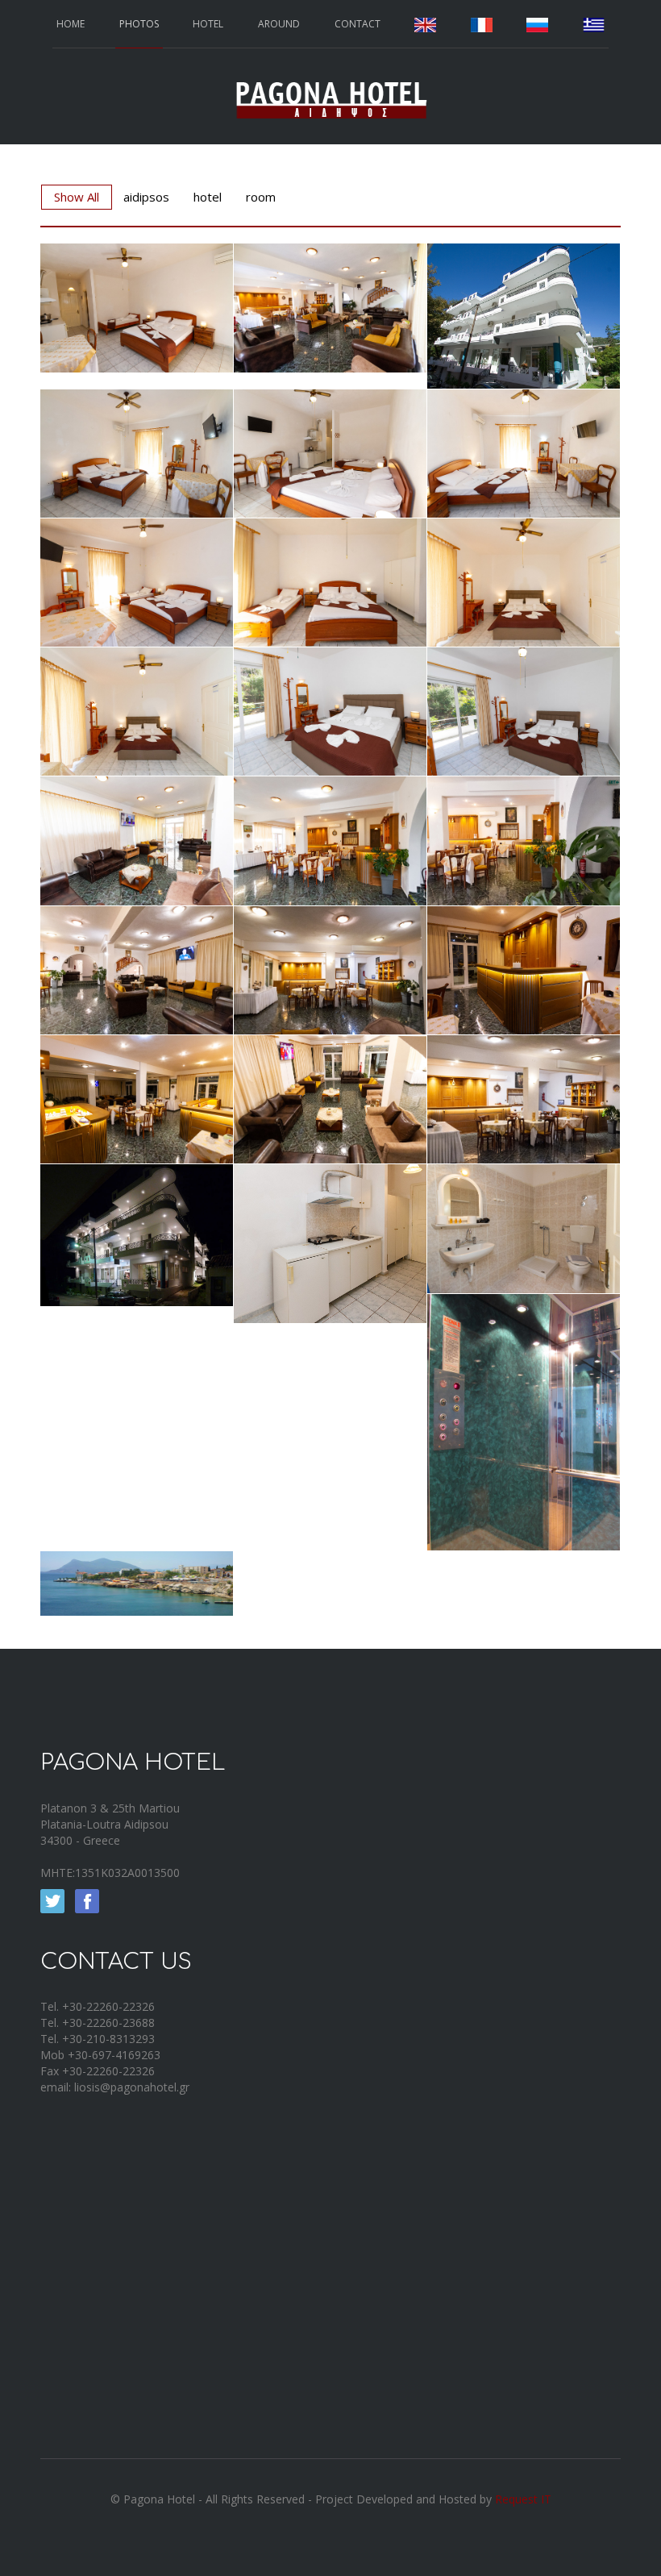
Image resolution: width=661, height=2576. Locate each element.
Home (71, 24)
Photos (139, 24)
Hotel (208, 24)
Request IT (523, 2499)
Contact (358, 24)
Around (279, 24)
